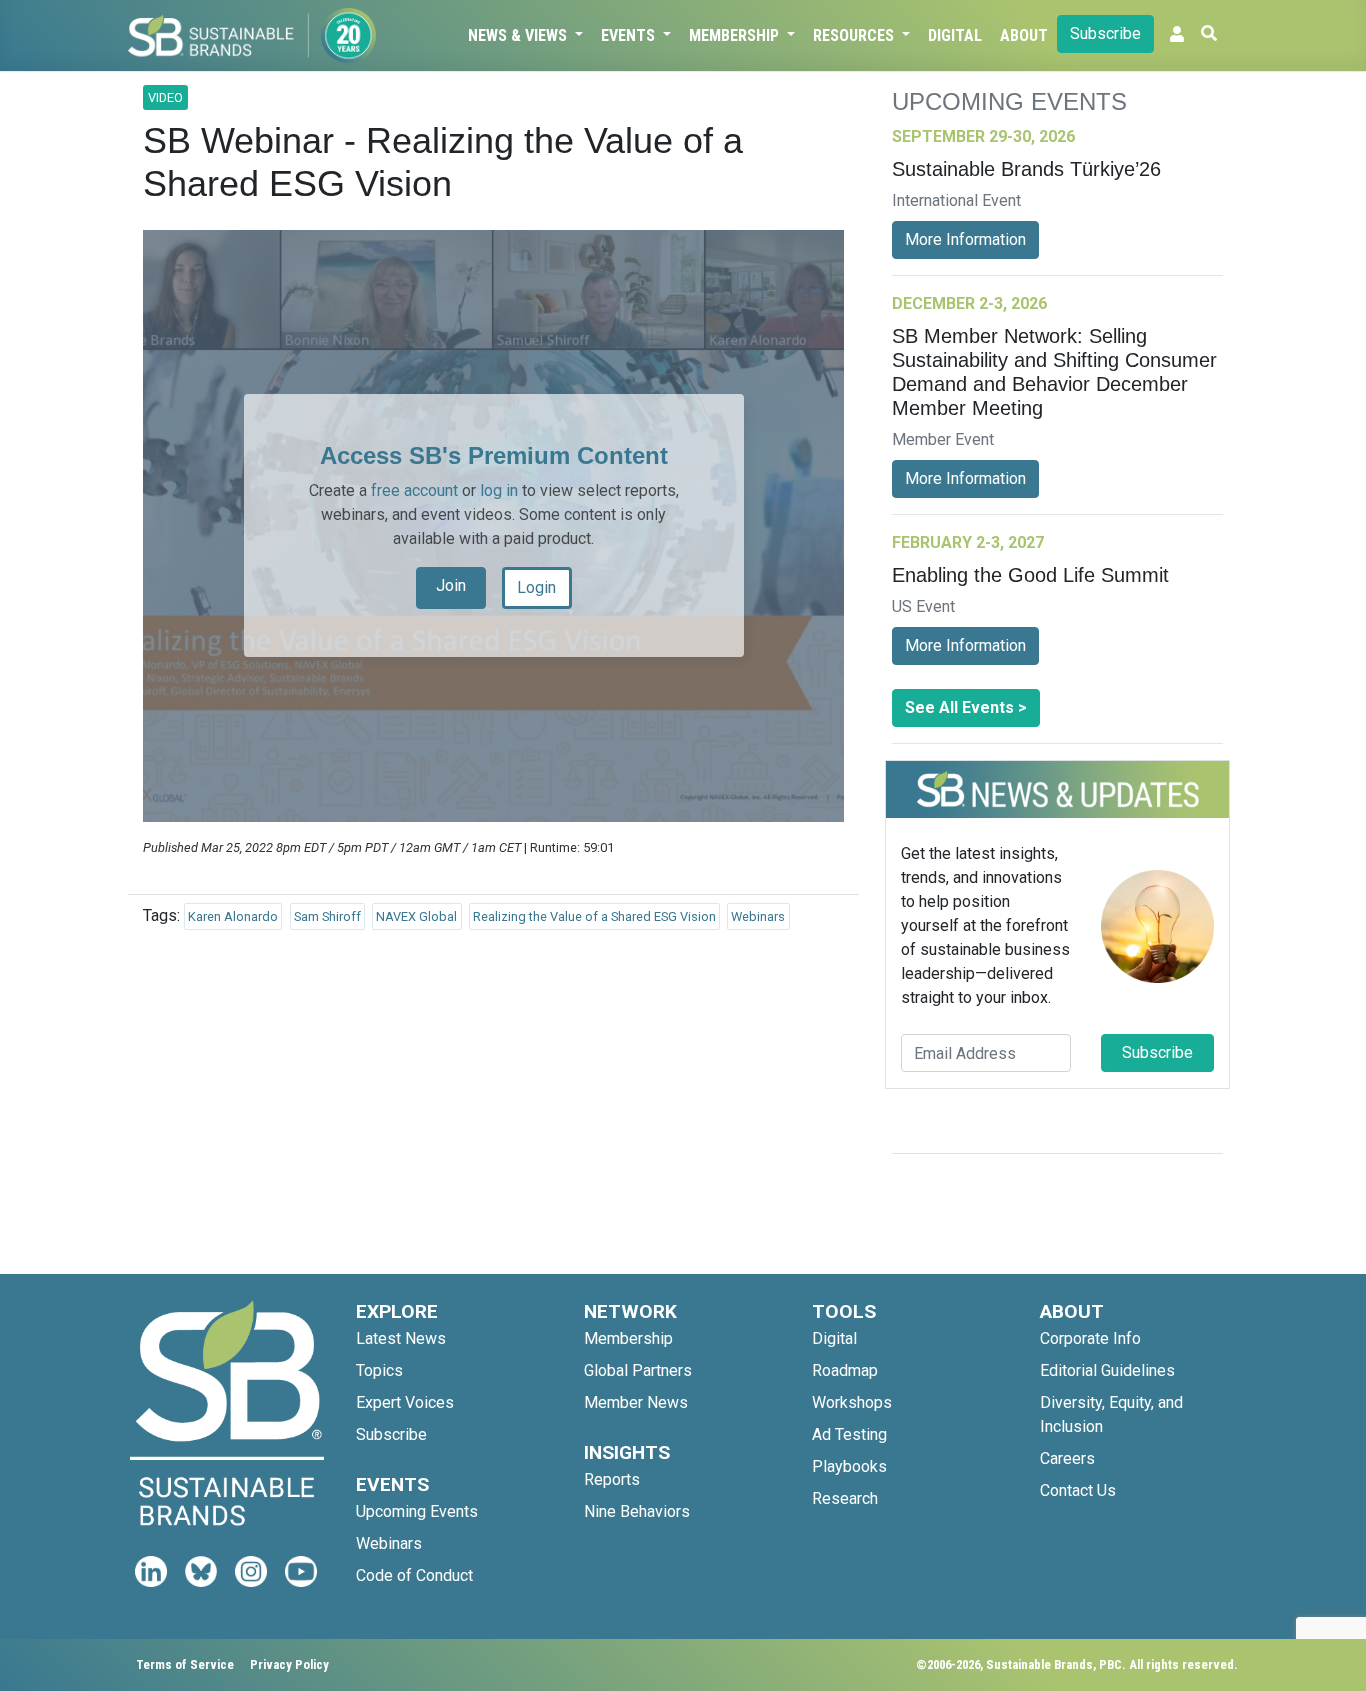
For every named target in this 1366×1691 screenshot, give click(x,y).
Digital (955, 35)
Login (536, 587)
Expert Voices (405, 1402)
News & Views (519, 35)
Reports (612, 1479)
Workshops (852, 1402)
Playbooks (849, 1466)
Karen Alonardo (233, 916)
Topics (379, 1370)
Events (630, 35)
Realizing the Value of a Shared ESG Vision (594, 916)
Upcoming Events (417, 1511)
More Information (965, 239)
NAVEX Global (416, 916)
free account (414, 490)
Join (451, 585)
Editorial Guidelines (1107, 1370)
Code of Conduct (414, 1575)
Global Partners (638, 1370)
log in (499, 490)
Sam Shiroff (327, 916)
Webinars (758, 916)
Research (845, 1498)
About (1024, 35)
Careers (1067, 1458)
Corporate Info (1090, 1338)
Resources (855, 35)
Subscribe (1105, 33)
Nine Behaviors (637, 1511)
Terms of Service (185, 1664)
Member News (636, 1402)
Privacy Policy (289, 1664)
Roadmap (845, 1370)
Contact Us (1078, 1490)
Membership (736, 35)
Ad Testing (849, 1434)
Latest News (401, 1338)
